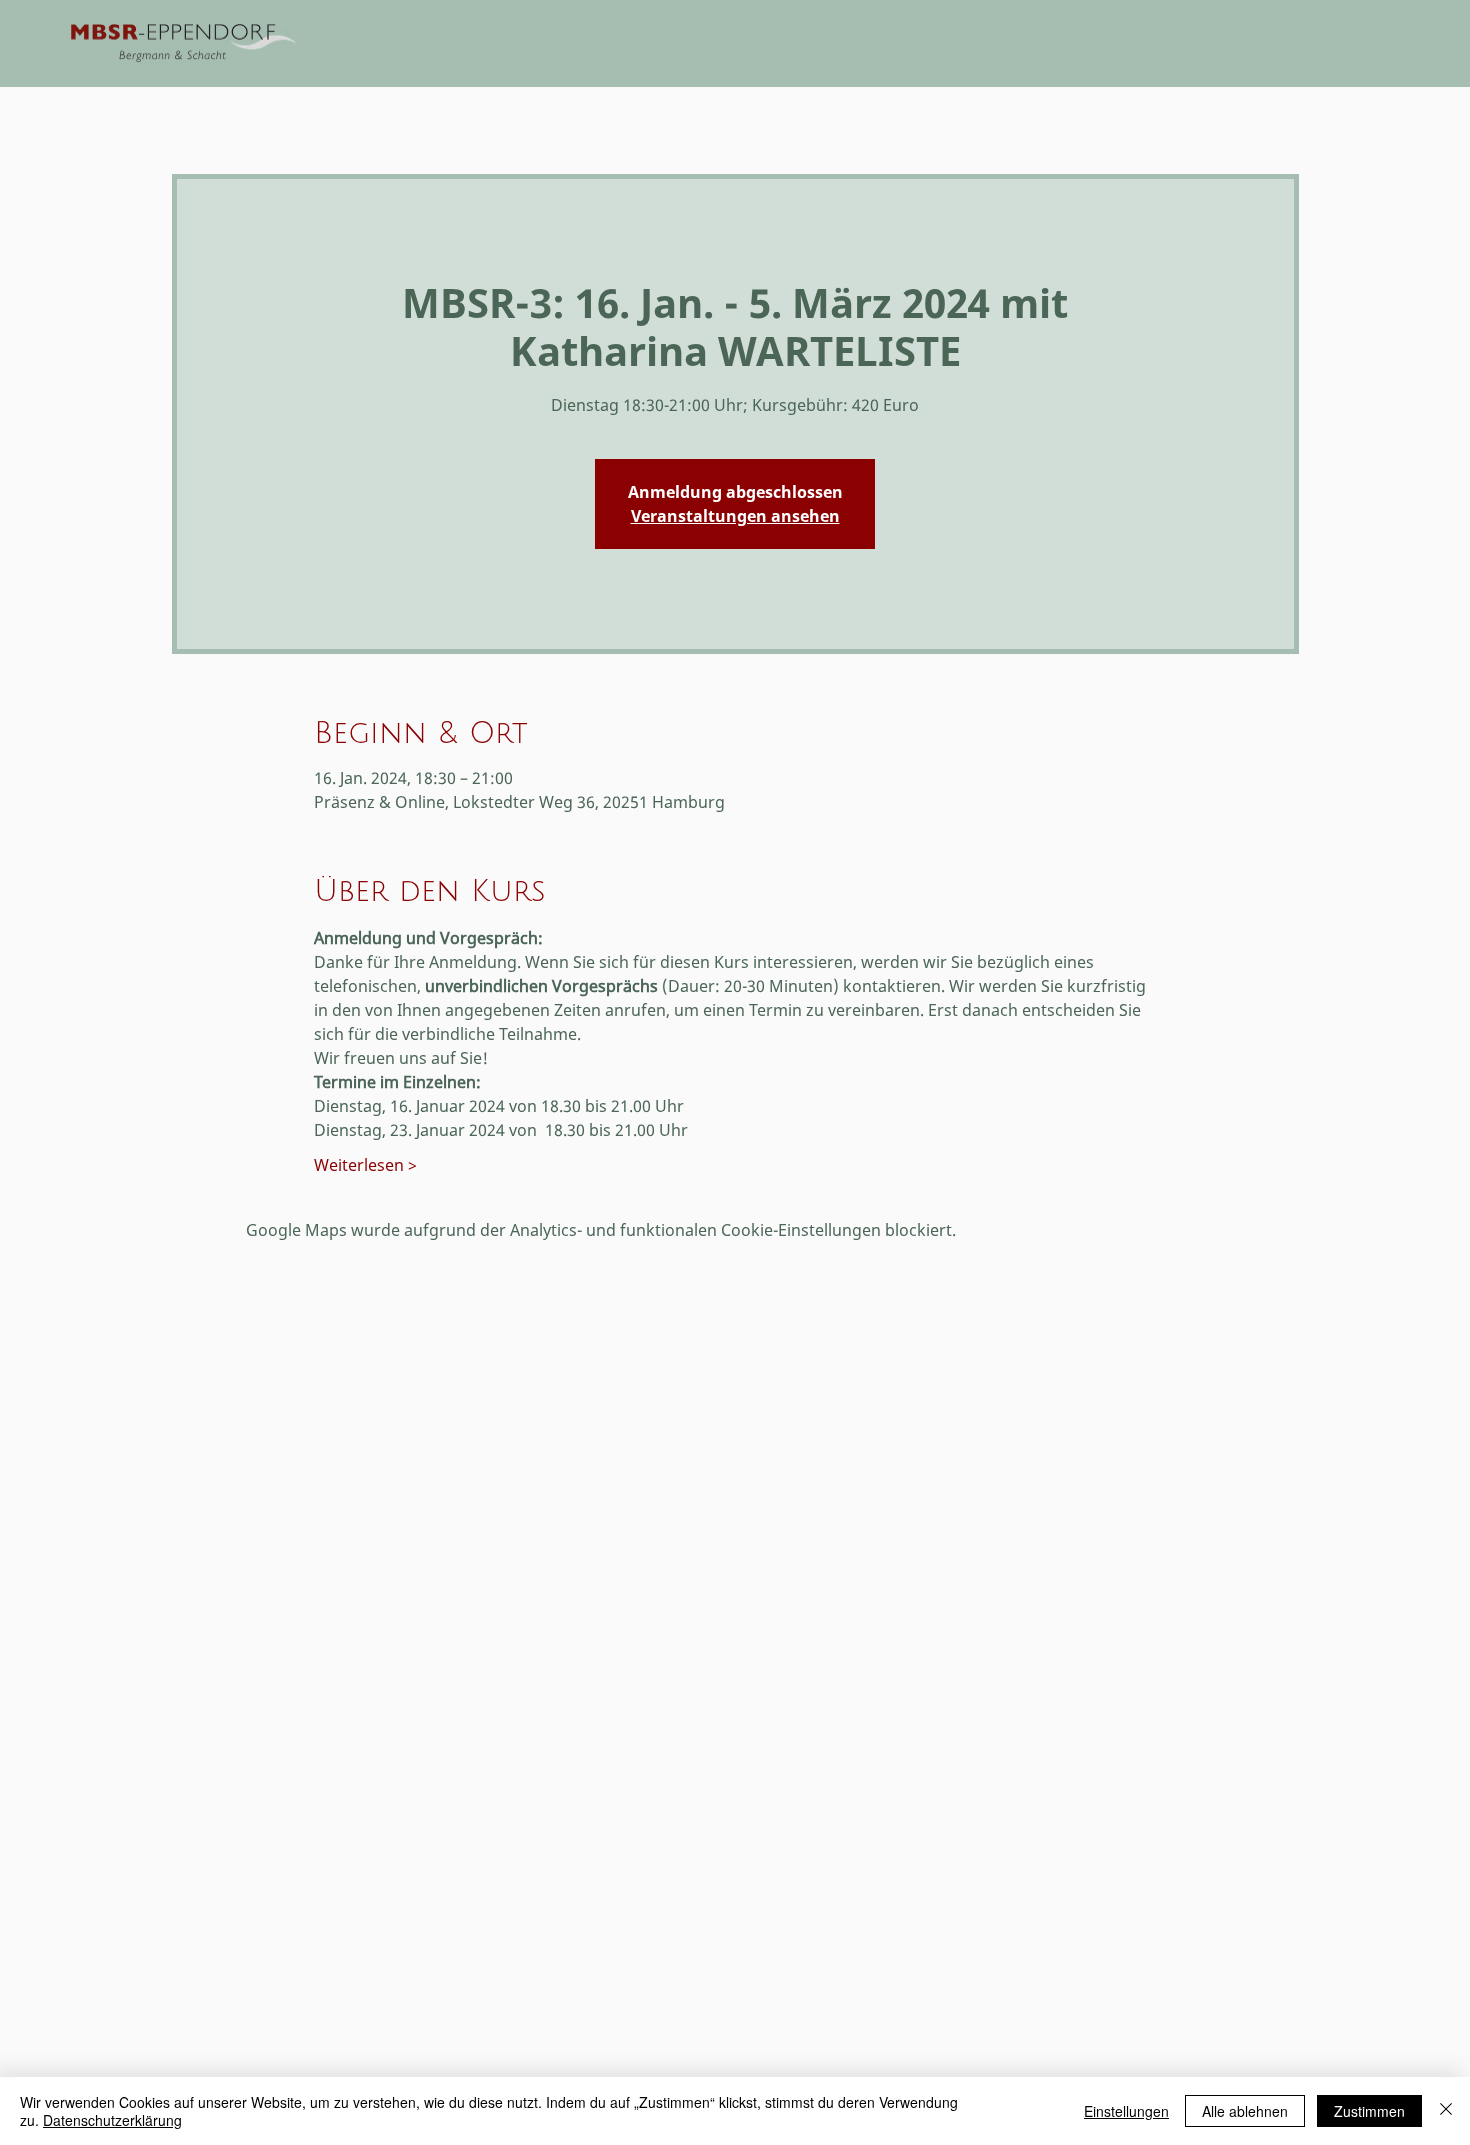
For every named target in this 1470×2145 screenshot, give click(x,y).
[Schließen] (1446, 2111)
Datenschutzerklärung (112, 2120)
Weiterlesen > (365, 1165)
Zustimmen (1369, 2111)
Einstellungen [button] (1126, 2111)
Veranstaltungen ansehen (735, 516)
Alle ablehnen (1245, 2111)
